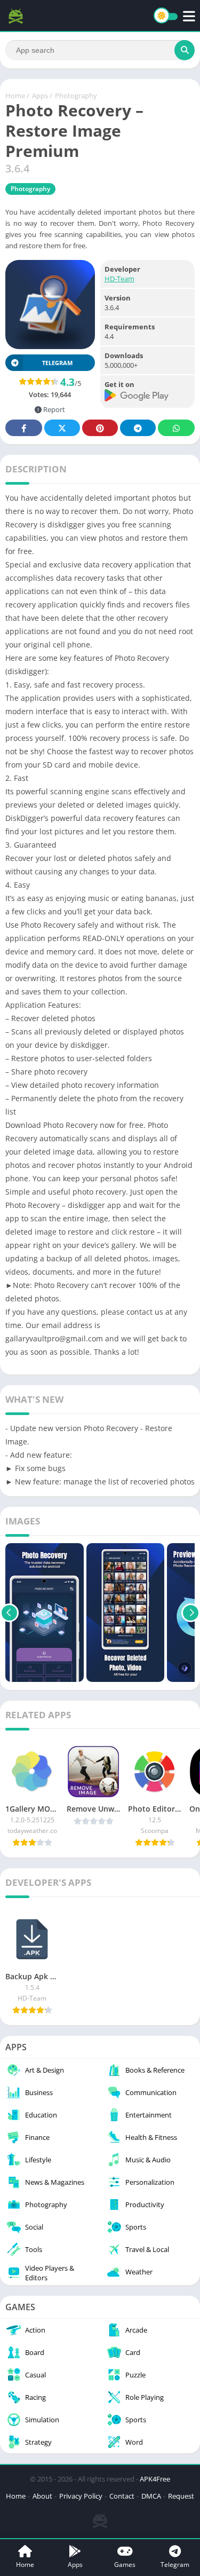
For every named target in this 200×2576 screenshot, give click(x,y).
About (42, 2496)
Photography (76, 96)
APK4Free (155, 2479)
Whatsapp (176, 428)
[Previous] (9, 1613)
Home (15, 96)
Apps (40, 96)
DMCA (151, 2496)
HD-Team (119, 279)
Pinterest (100, 428)
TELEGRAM (57, 363)
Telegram (138, 428)
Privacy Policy (81, 2496)
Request (181, 2496)
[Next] (191, 1613)
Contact (122, 2496)
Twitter (62, 428)
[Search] (185, 50)
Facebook (24, 428)
